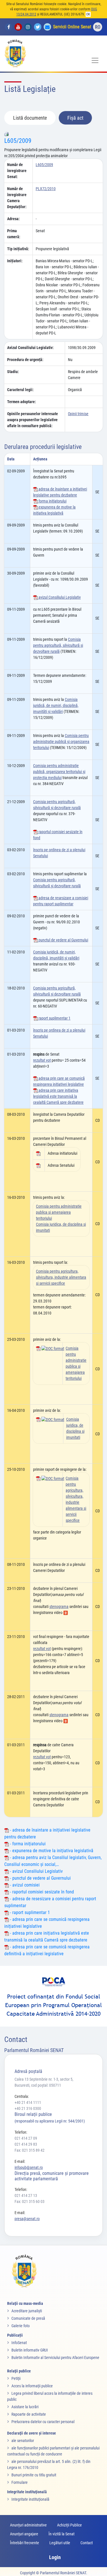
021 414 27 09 (26, 2138)
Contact (87, 2543)
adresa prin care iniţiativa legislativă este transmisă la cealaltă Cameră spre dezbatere (58, 1096)
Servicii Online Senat (72, 27)
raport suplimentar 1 (54, 1018)
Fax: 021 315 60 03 (30, 2201)
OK (88, 14)
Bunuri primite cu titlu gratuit (34, 2475)
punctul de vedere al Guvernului (63, 940)
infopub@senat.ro (29, 2167)
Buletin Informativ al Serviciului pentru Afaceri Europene (55, 2358)
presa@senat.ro (27, 2219)
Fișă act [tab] (75, 118)
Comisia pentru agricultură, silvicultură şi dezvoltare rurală (58, 645)
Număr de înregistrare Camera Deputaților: (17, 198)
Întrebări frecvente (25, 2543)
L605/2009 (18, 141)
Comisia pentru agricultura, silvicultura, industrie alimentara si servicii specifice (61, 1277)
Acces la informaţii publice (32, 2386)
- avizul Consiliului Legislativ (36, 1871)
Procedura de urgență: (25, 360)
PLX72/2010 (46, 189)
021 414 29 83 (26, 2144)
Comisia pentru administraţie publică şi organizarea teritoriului (61, 742)
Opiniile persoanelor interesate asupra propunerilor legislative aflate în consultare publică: (33, 420)
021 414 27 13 (26, 2195)
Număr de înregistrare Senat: (17, 171)
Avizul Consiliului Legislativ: (30, 348)
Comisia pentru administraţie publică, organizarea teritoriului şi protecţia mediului (59, 772)
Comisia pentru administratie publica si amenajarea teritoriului (59, 1212)
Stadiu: (13, 372)
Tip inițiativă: (18, 249)
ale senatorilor (23, 2441)
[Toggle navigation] (95, 60)
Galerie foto (21, 2326)
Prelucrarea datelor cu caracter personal (43, 2422)
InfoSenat (19, 2343)
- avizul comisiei (24, 1885)
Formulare (20, 2482)
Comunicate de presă (28, 2318)
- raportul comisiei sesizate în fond (41, 1892)
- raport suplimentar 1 (29, 1912)
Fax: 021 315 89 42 (30, 2150)
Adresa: (13, 219)
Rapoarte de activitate (29, 2414)
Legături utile (60, 2543)
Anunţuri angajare (24, 2534)
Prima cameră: (14, 234)
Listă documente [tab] (30, 118)
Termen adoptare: (22, 402)
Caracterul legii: (20, 390)
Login (55, 2557)
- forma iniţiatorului (27, 1844)
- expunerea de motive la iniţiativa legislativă (51, 1851)
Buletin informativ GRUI (30, 2350)
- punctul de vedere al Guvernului (40, 1878)
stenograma (59, 1607)
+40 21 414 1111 (28, 2102)
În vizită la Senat (61, 2534)
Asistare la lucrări (25, 2407)
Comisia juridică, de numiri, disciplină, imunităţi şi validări (56, 705)
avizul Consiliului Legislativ (59, 597)
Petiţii (16, 2378)
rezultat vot (42, 1060)
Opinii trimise (78, 414)
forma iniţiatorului (52, 501)
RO (98, 27)
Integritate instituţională (30, 2499)
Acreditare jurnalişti (27, 2311)
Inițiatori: (15, 261)
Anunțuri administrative (28, 2525)
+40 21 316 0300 (28, 2108)
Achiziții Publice (69, 2525)
